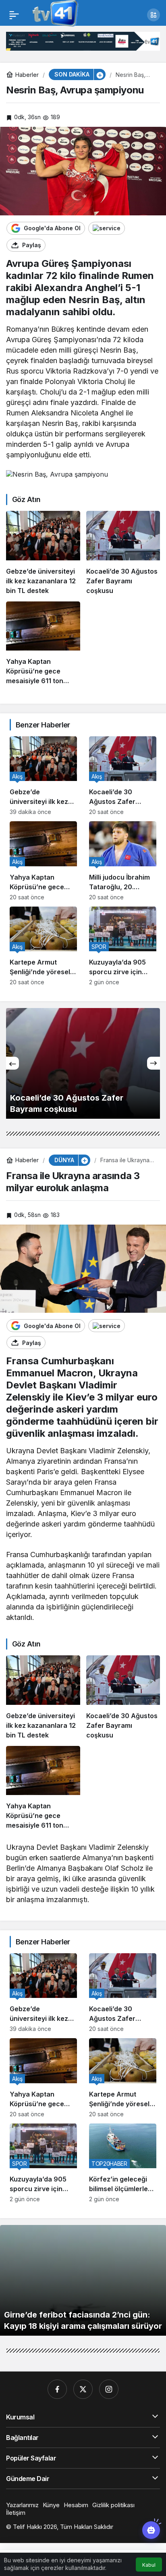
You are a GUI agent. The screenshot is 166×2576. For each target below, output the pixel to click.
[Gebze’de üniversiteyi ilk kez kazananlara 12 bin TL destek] (43, 553)
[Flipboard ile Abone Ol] (107, 228)
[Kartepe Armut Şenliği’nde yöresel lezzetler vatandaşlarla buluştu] (43, 946)
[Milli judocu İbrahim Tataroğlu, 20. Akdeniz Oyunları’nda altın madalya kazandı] (123, 861)
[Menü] (14, 15)
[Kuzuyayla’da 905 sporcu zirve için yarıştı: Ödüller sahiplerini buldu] (123, 946)
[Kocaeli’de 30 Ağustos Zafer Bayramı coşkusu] (123, 553)
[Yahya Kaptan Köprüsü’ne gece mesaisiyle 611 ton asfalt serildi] (43, 643)
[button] (154, 15)
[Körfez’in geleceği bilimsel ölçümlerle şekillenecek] (123, 2163)
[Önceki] (12, 1063)
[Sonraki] (154, 1063)
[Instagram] (109, 2389)
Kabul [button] (149, 2565)
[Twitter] (83, 2389)
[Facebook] (57, 2389)
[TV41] (54, 14)
